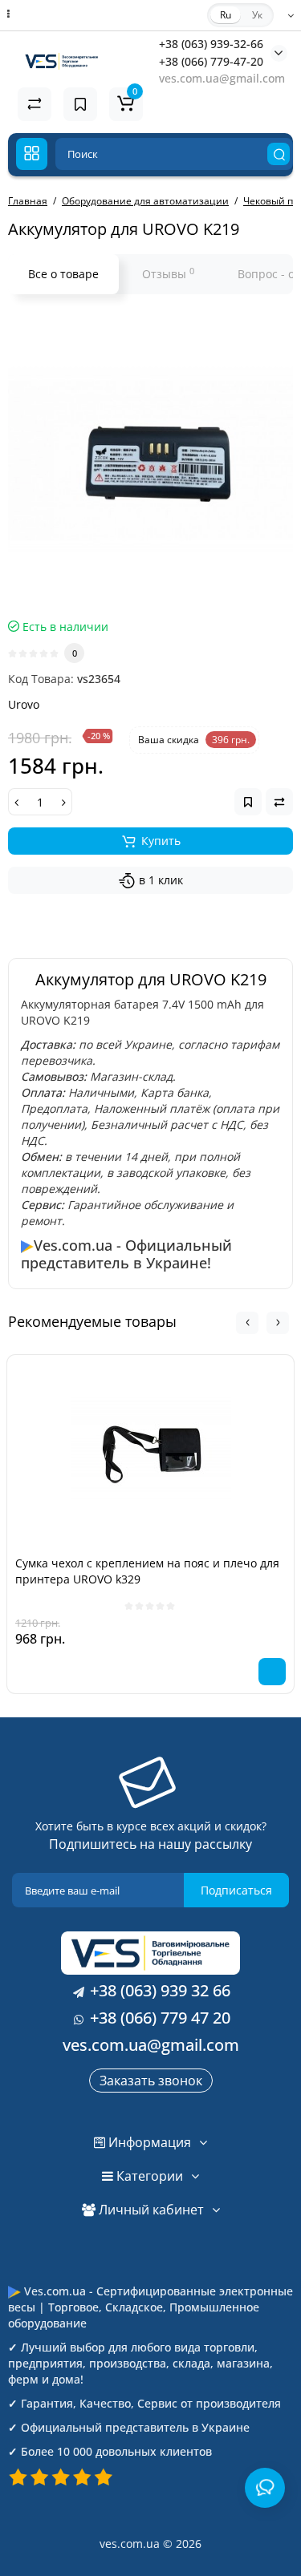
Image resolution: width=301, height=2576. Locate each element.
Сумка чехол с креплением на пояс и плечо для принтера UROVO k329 (147, 1571)
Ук (257, 15)
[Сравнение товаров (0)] (35, 104)
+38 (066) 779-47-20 (211, 61)
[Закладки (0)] (80, 104)
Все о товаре (63, 274)
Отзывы (168, 273)
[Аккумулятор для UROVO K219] (150, 461)
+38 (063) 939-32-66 (211, 44)
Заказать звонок (151, 2081)
